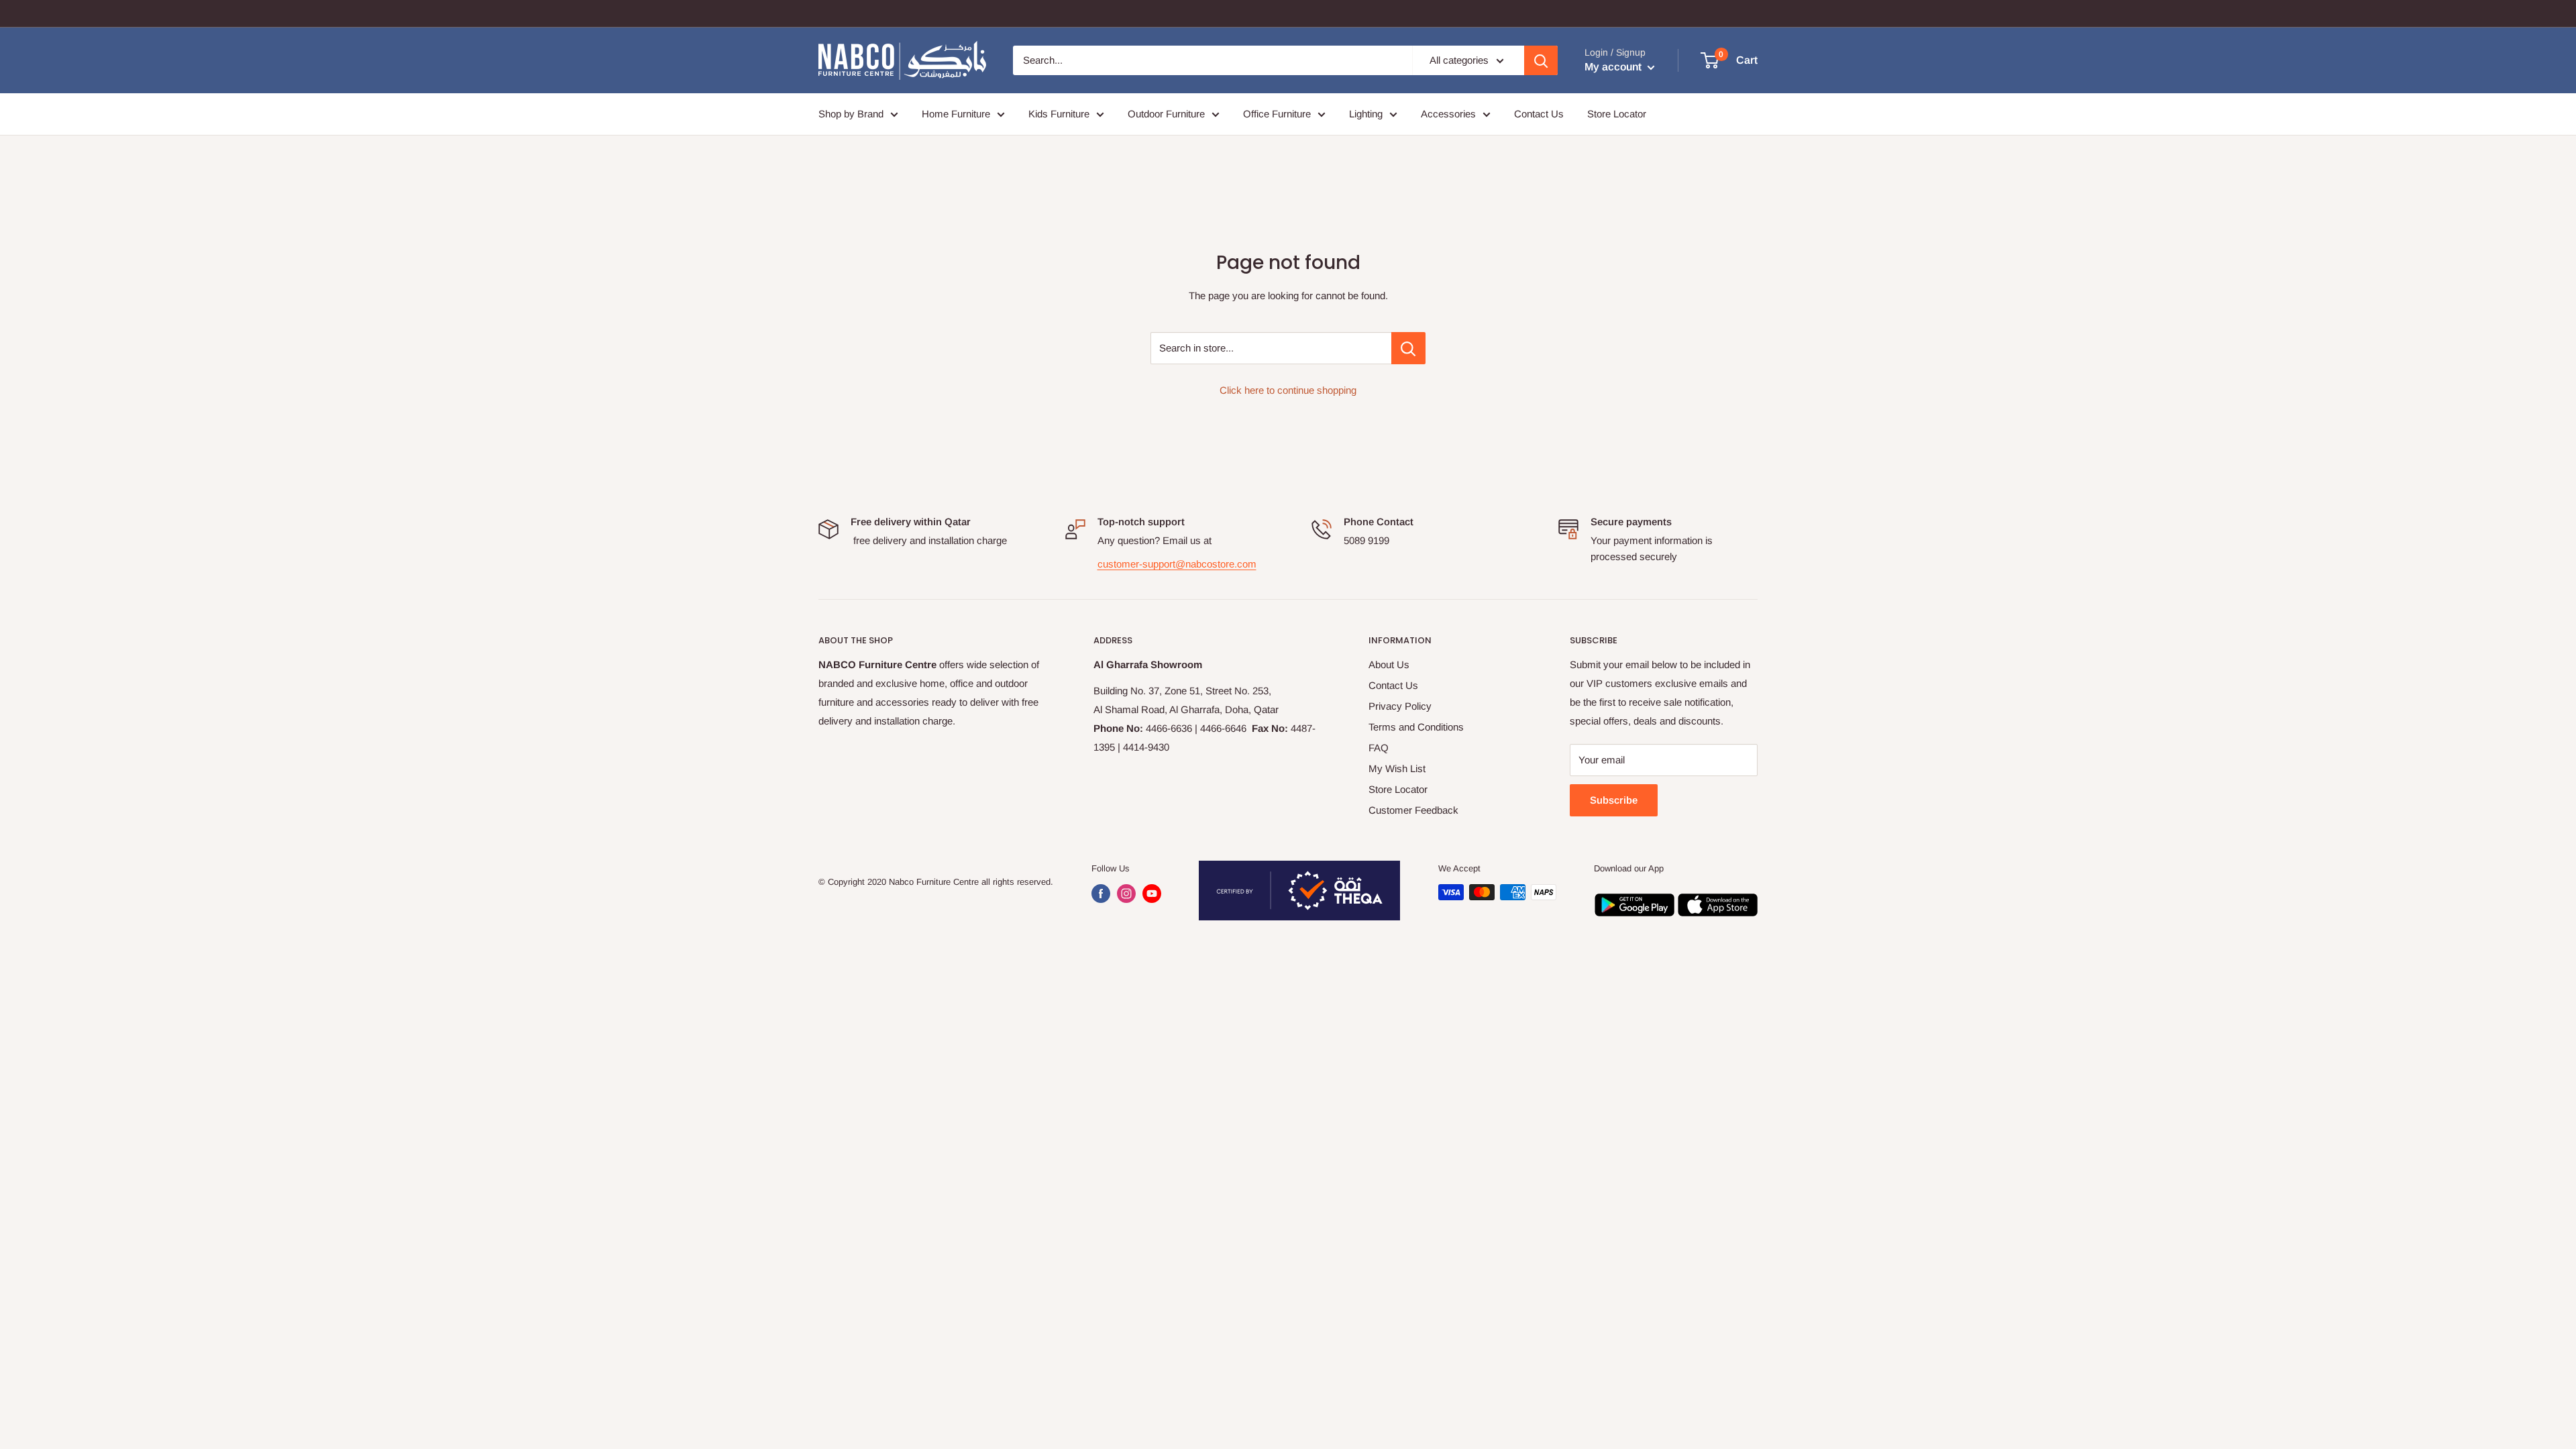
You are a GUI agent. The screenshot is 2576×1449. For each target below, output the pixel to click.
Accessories (1448, 114)
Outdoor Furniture (1166, 114)
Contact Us (1539, 114)
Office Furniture (1277, 114)
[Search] (1541, 60)
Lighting (1366, 114)
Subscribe (1614, 800)
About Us (1389, 664)
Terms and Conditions (1416, 727)
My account (1614, 67)
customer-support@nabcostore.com (1177, 564)
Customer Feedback (1413, 810)
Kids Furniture (1059, 114)
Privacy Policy (1400, 706)
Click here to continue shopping (1288, 390)
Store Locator (1617, 114)
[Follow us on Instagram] (1126, 894)
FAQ (1379, 748)
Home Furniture (956, 114)
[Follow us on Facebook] (1101, 894)
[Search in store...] (1408, 348)
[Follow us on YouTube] (1152, 894)
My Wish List (1397, 768)
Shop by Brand (851, 114)
